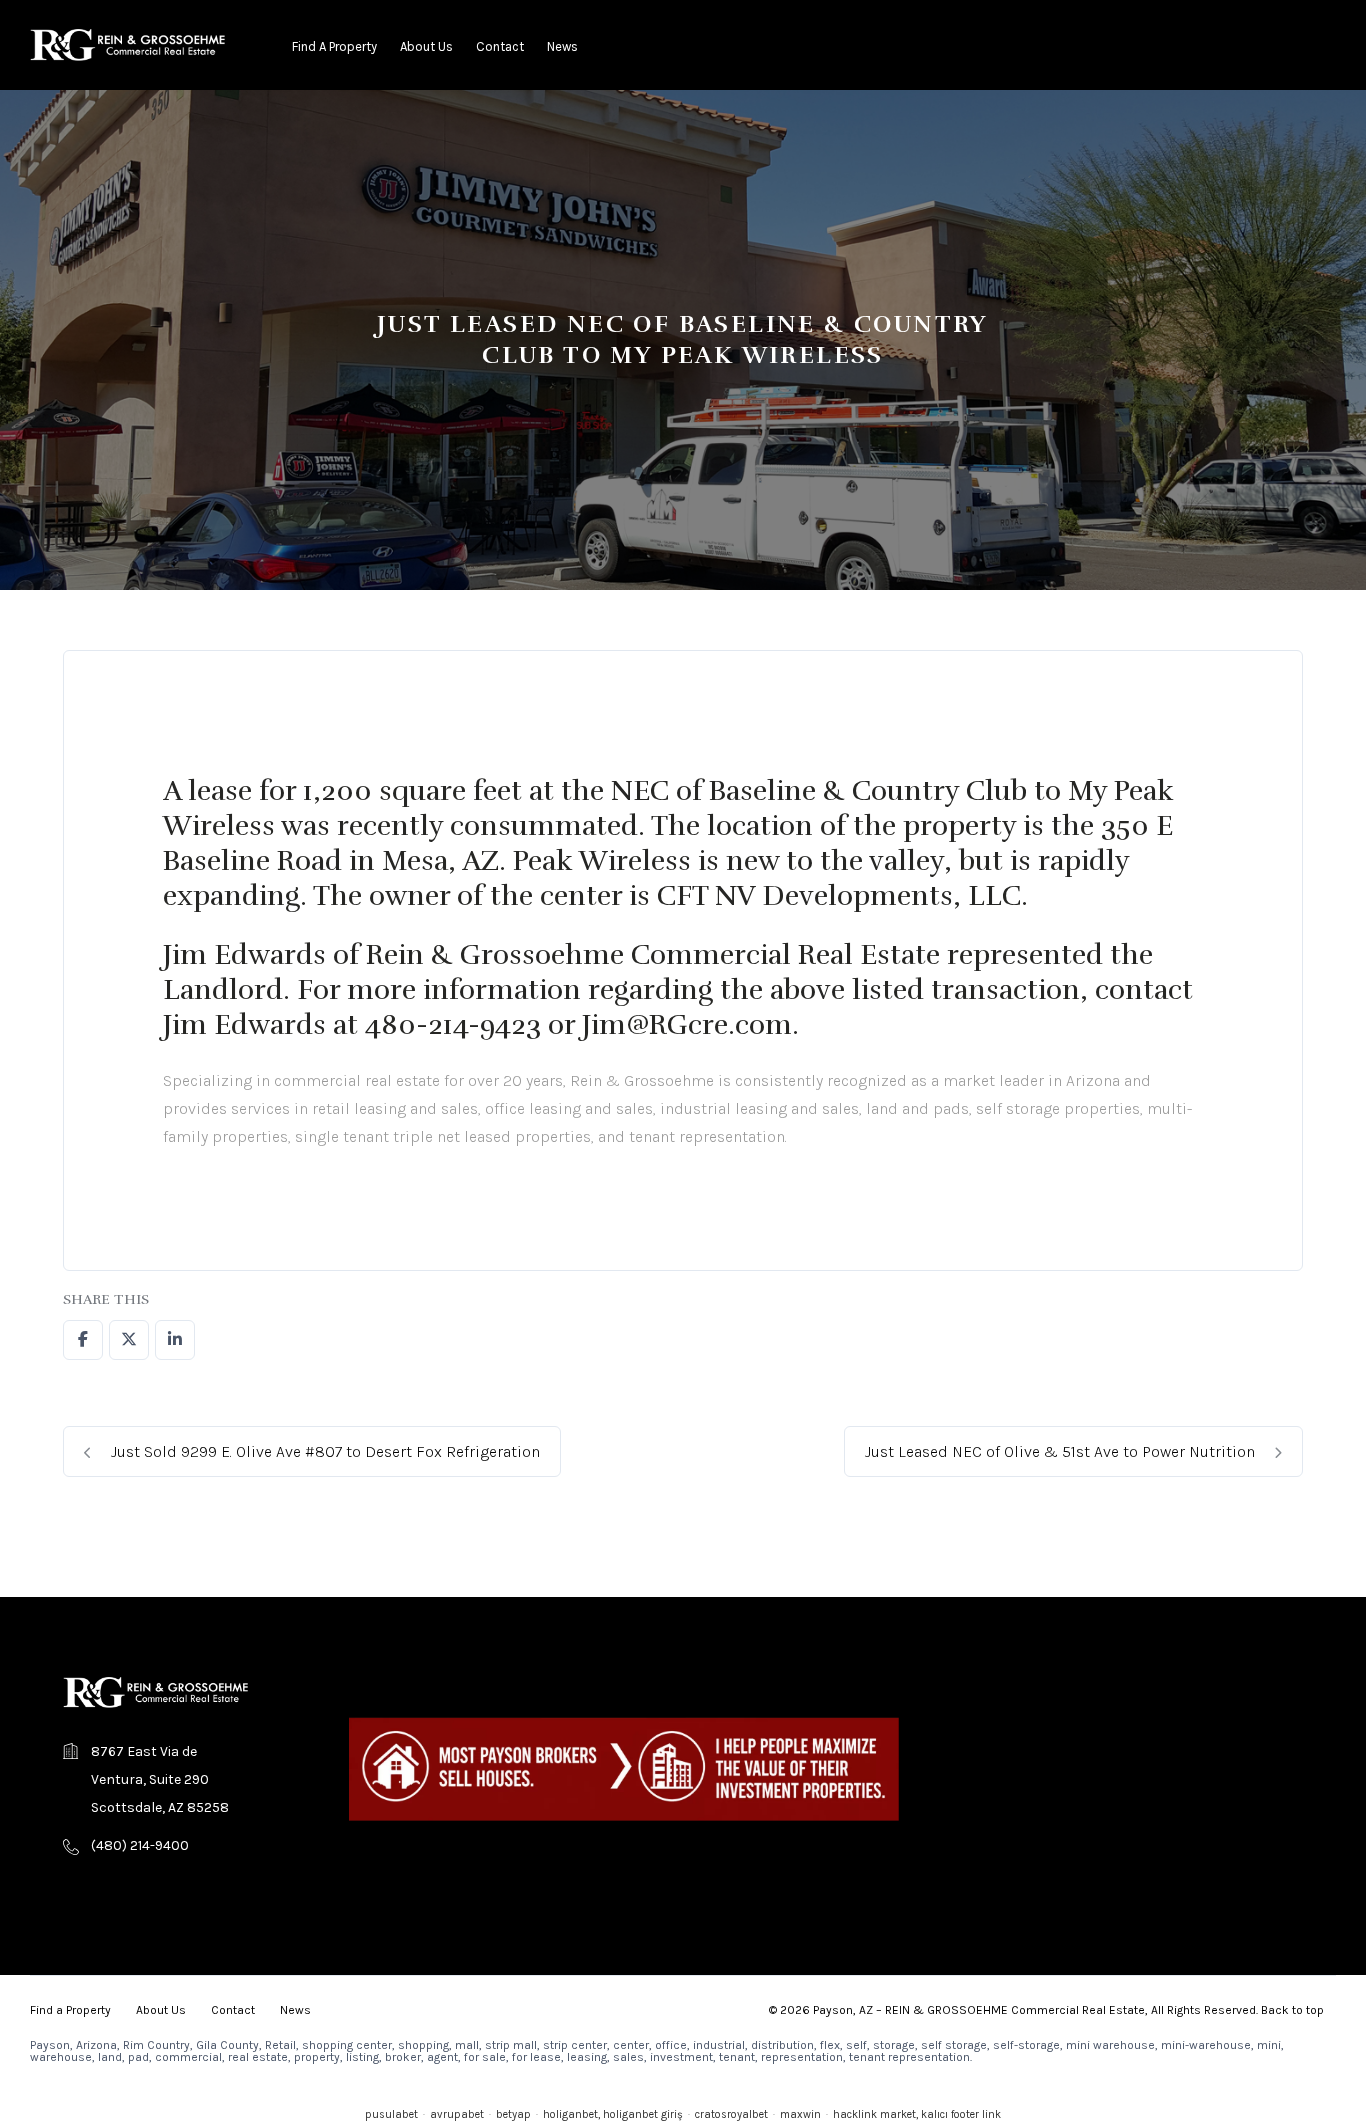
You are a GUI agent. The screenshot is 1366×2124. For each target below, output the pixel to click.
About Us (426, 46)
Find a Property (334, 46)
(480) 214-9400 (140, 1845)
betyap (513, 2114)
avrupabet (457, 2114)
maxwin (800, 2114)
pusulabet (391, 2114)
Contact (500, 46)
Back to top (1292, 2010)
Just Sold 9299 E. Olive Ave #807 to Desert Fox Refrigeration (323, 1451)
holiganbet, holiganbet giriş (613, 2114)
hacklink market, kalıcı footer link (917, 2114)
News (562, 46)
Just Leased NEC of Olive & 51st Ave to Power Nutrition (1062, 1451)
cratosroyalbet (731, 2114)
